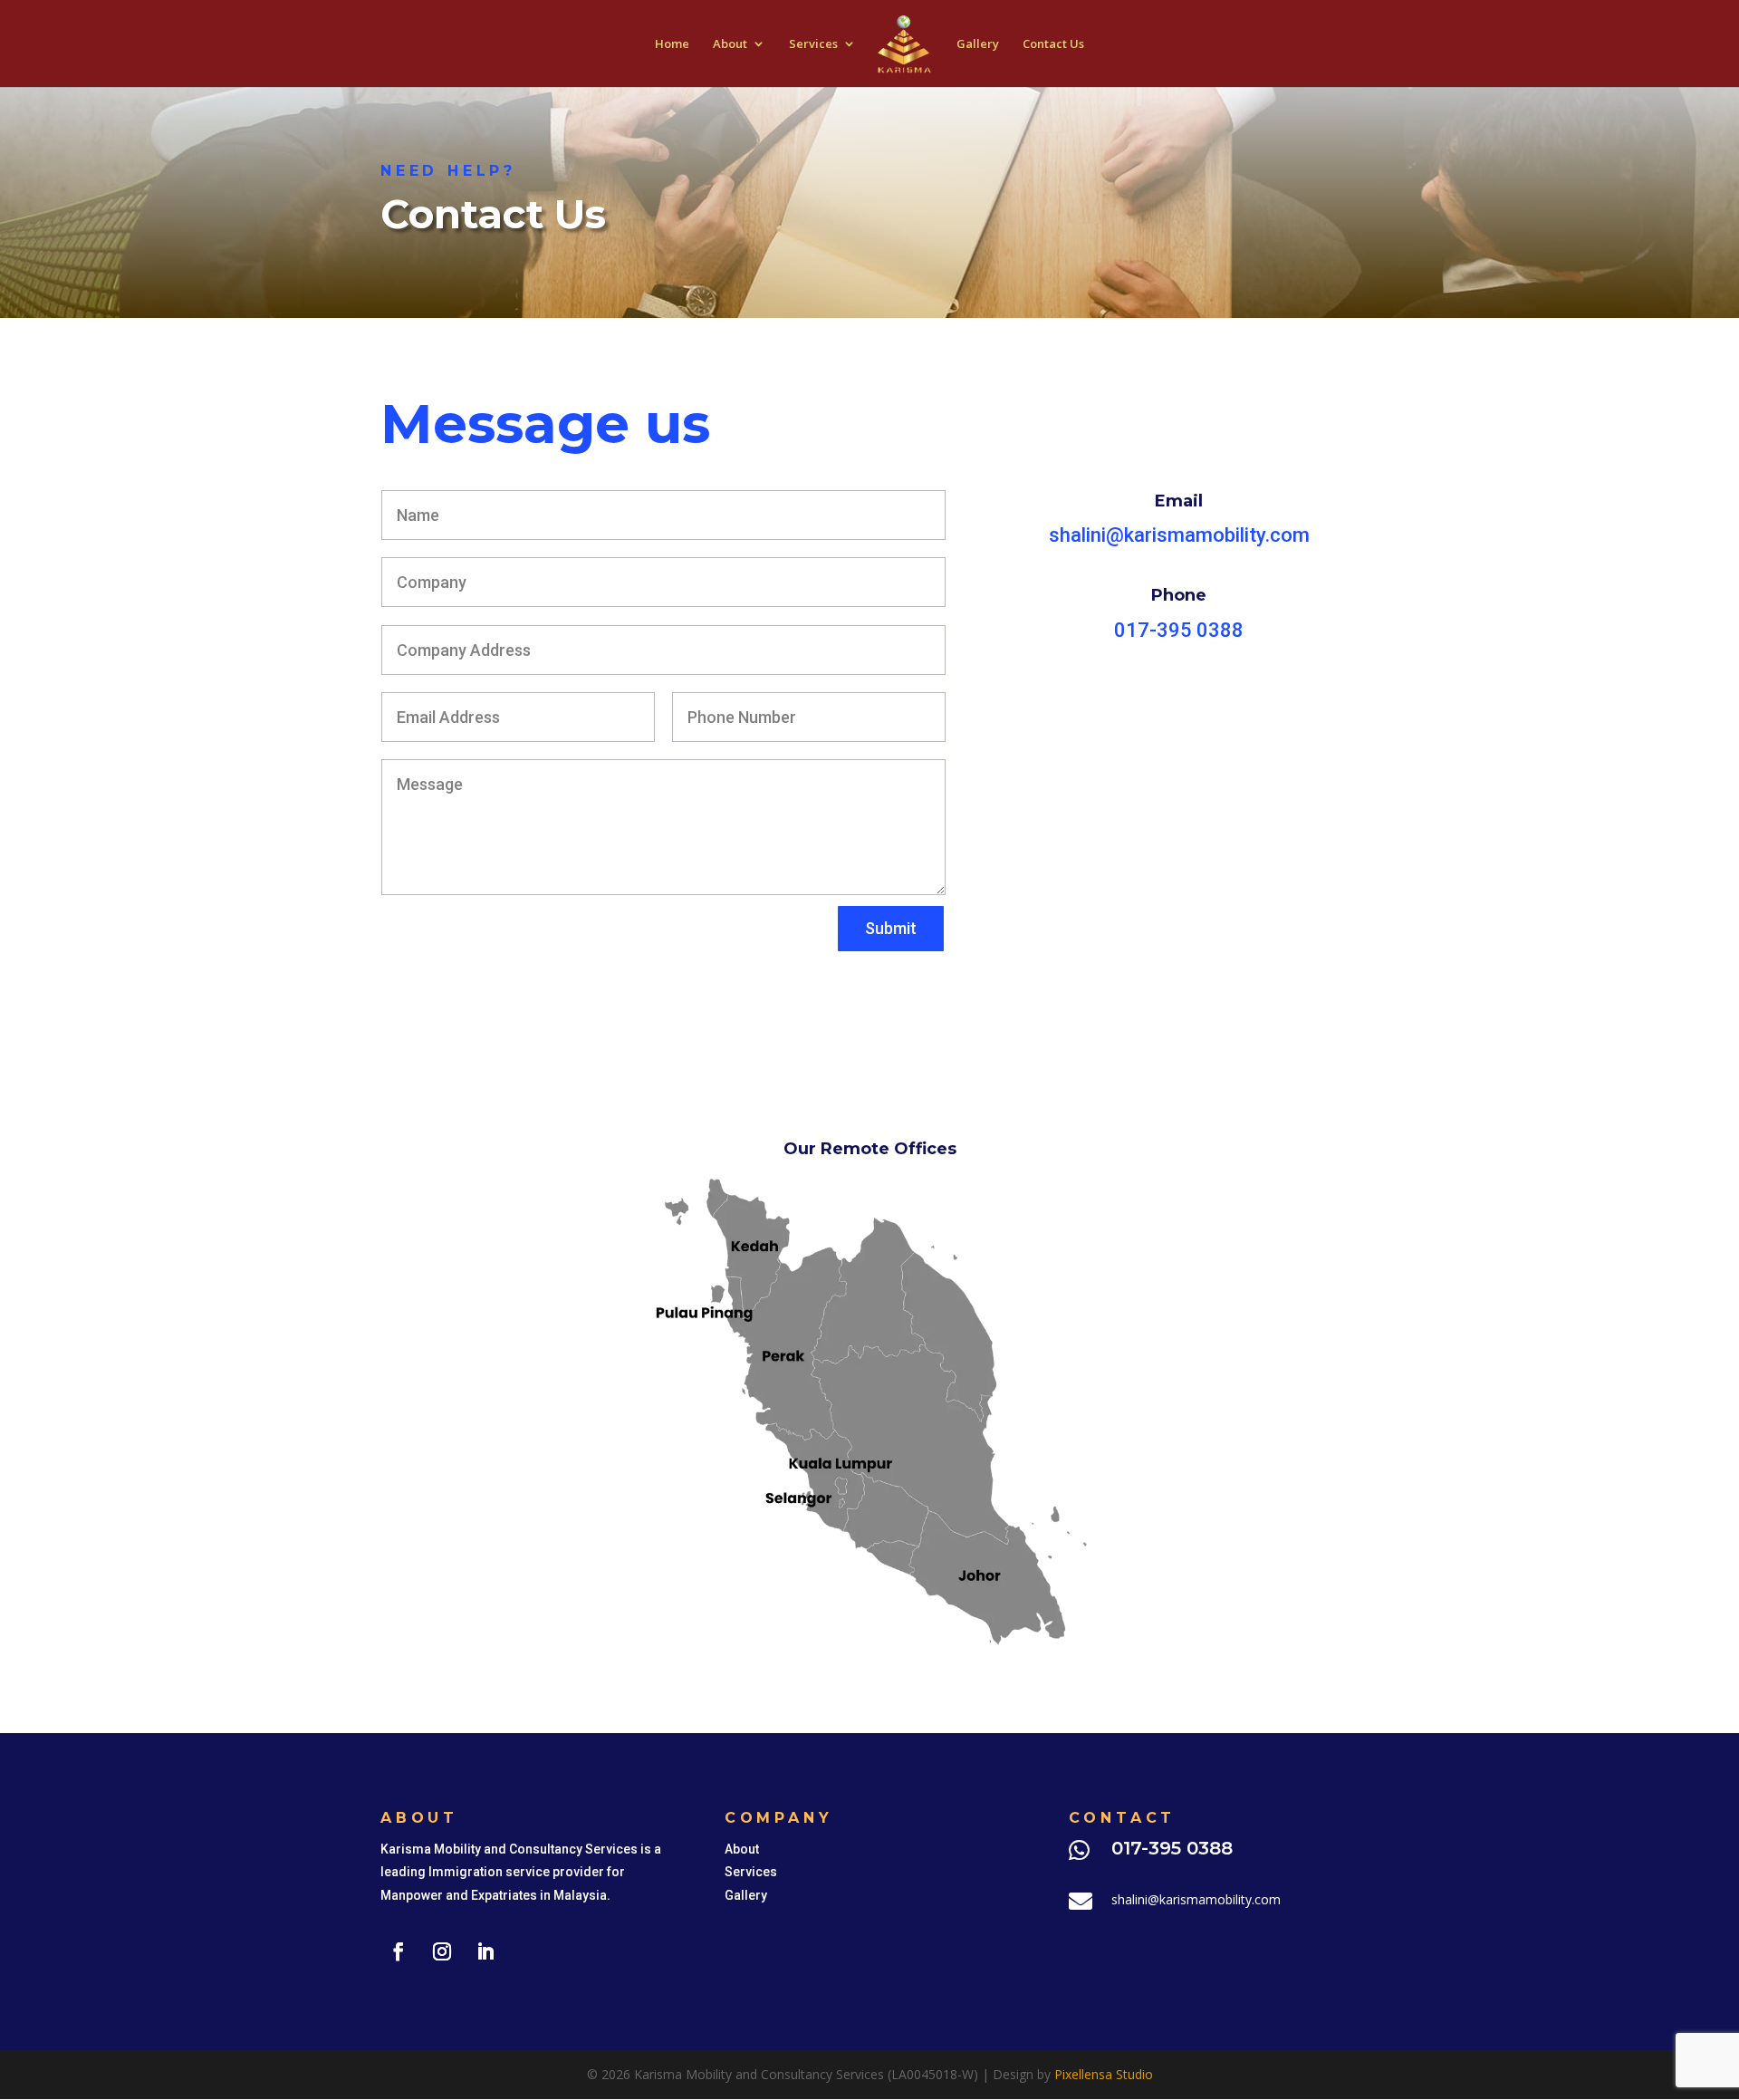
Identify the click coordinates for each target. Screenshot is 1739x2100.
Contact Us (1053, 44)
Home (672, 44)
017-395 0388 (1179, 630)
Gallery (978, 44)
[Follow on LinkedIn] (485, 1951)
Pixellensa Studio (1104, 2074)
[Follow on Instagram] (442, 1951)
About (730, 44)
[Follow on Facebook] (399, 1951)
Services (813, 44)
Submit (891, 928)
